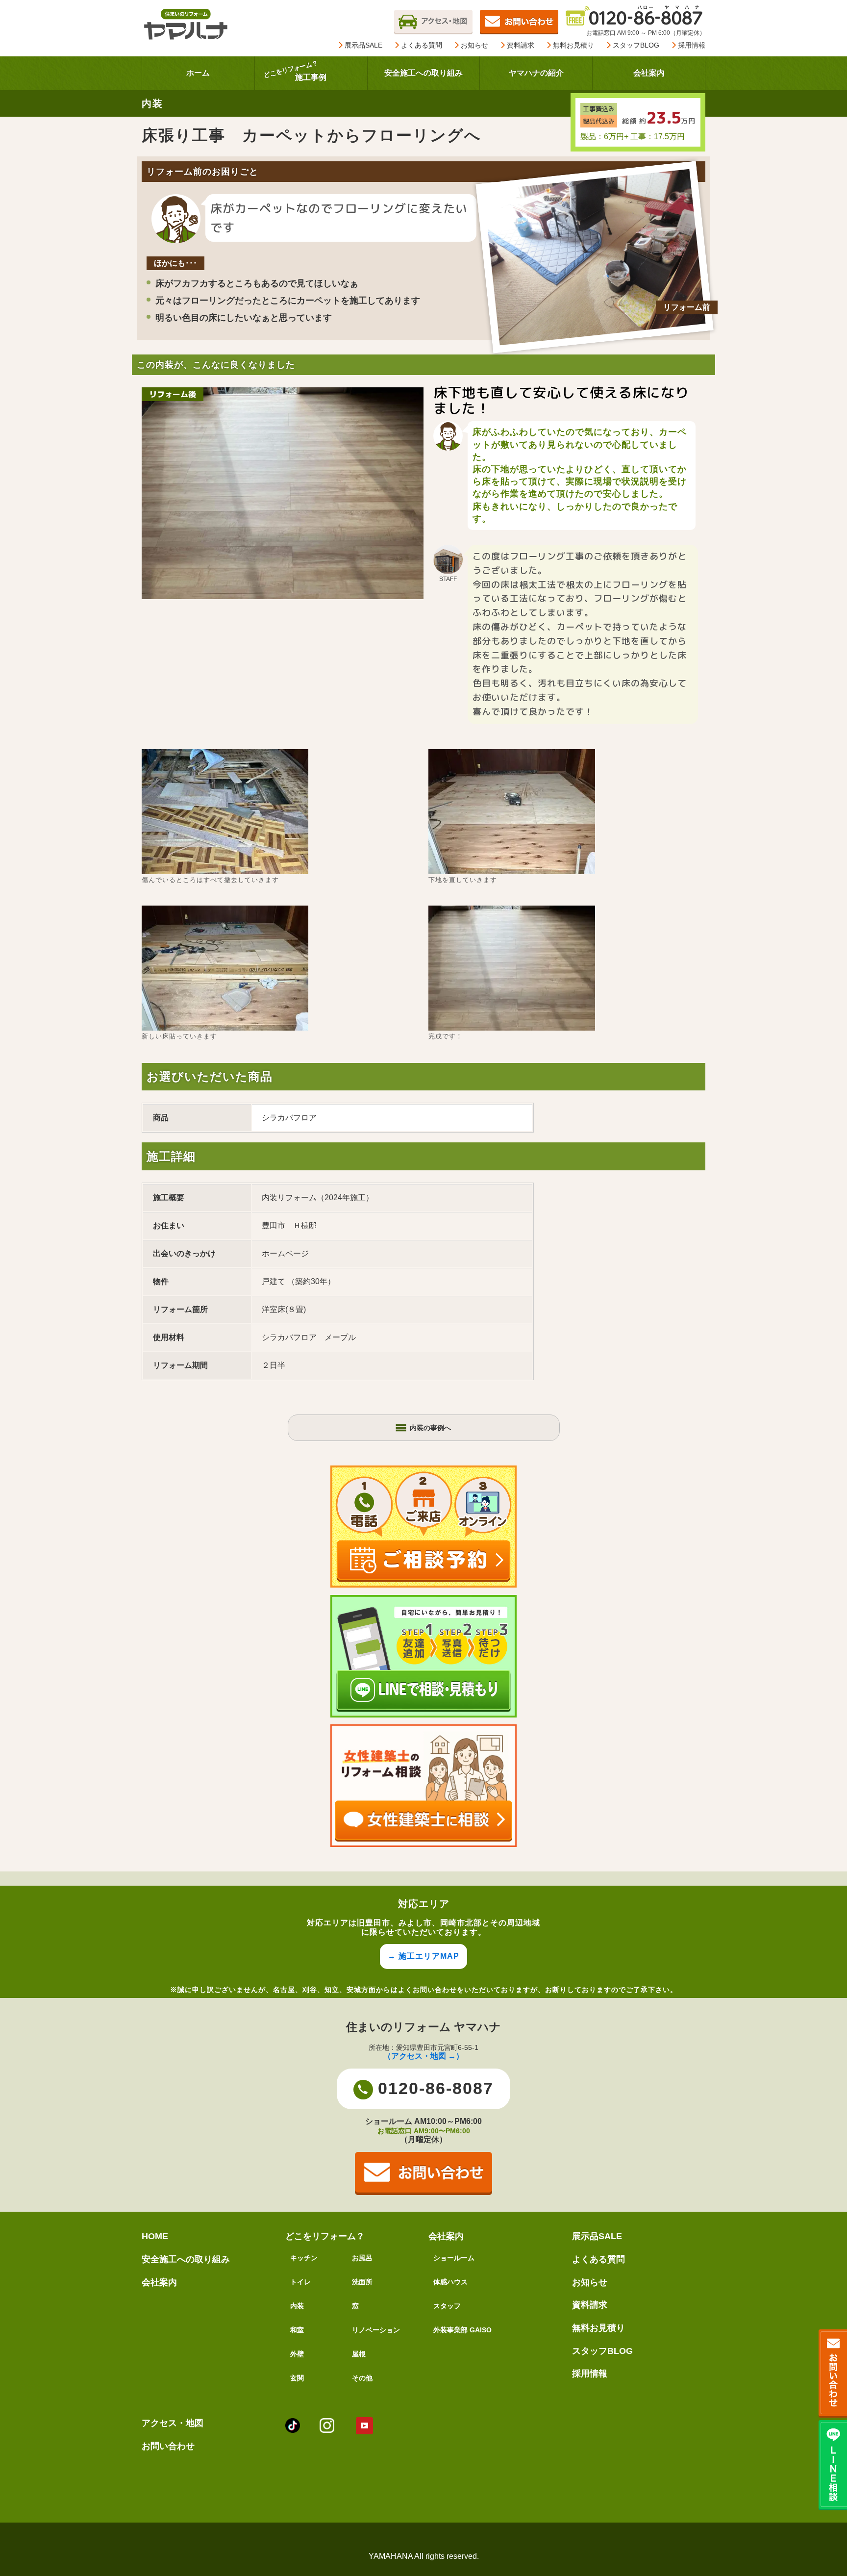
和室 (297, 2330)
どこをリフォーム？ (325, 2236)
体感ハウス (450, 2282)
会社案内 (159, 2282)
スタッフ (447, 2306)
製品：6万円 (602, 137)
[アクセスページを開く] (433, 21)
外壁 (297, 2354)
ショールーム (454, 2258)
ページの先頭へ (826, 2526)
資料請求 (520, 45)
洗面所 (362, 2282)
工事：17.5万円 (658, 137)
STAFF (448, 579)
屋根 (359, 2354)
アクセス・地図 (173, 2423)
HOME (155, 2236)
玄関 (297, 2378)
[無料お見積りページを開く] (519, 21)
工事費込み (599, 109)
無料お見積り (573, 45)
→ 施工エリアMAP (423, 1956)
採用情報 (691, 45)
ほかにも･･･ (175, 263)
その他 (362, 2378)
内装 (297, 2306)
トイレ (300, 2282)
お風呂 (362, 2258)
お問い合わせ (168, 2446)
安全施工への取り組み (186, 2259)
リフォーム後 (173, 394)
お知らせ (473, 45)
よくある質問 (421, 45)
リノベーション (376, 2330)
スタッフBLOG (635, 45)
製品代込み (599, 121)
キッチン (304, 2258)
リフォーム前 (687, 307)
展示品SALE (362, 45)
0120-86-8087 (436, 2088)
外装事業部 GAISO (462, 2330)
